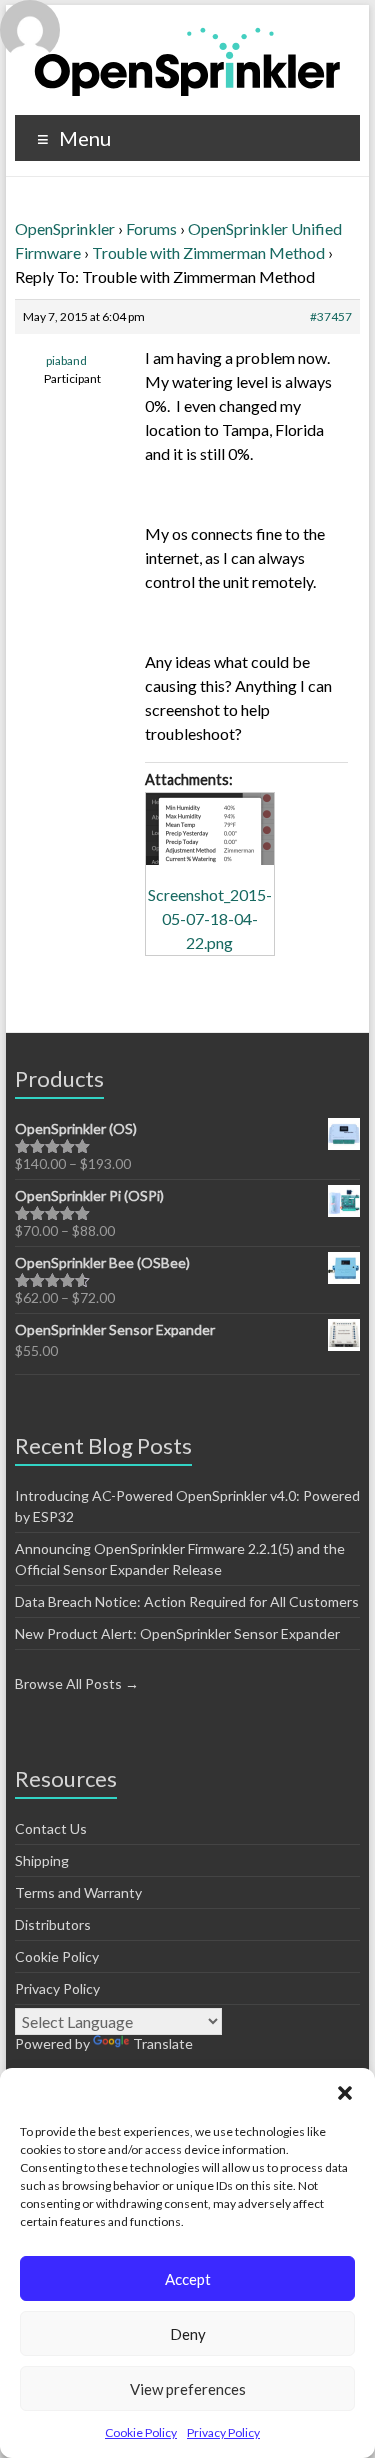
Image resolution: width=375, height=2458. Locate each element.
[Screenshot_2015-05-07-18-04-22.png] (210, 829)
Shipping (42, 1860)
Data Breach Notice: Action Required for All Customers (187, 1601)
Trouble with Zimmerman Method (208, 252)
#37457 (331, 316)
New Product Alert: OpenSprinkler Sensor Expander (177, 1633)
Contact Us (51, 1828)
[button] (345, 2093)
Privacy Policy (223, 2432)
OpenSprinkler (65, 228)
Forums (151, 228)
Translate (163, 2043)
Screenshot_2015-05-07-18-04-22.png (210, 918)
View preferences (188, 2389)
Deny (188, 2334)
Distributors (53, 1924)
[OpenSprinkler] (187, 60)
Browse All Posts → (77, 1683)
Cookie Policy (141, 2432)
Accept (188, 2279)
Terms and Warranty (78, 1892)
